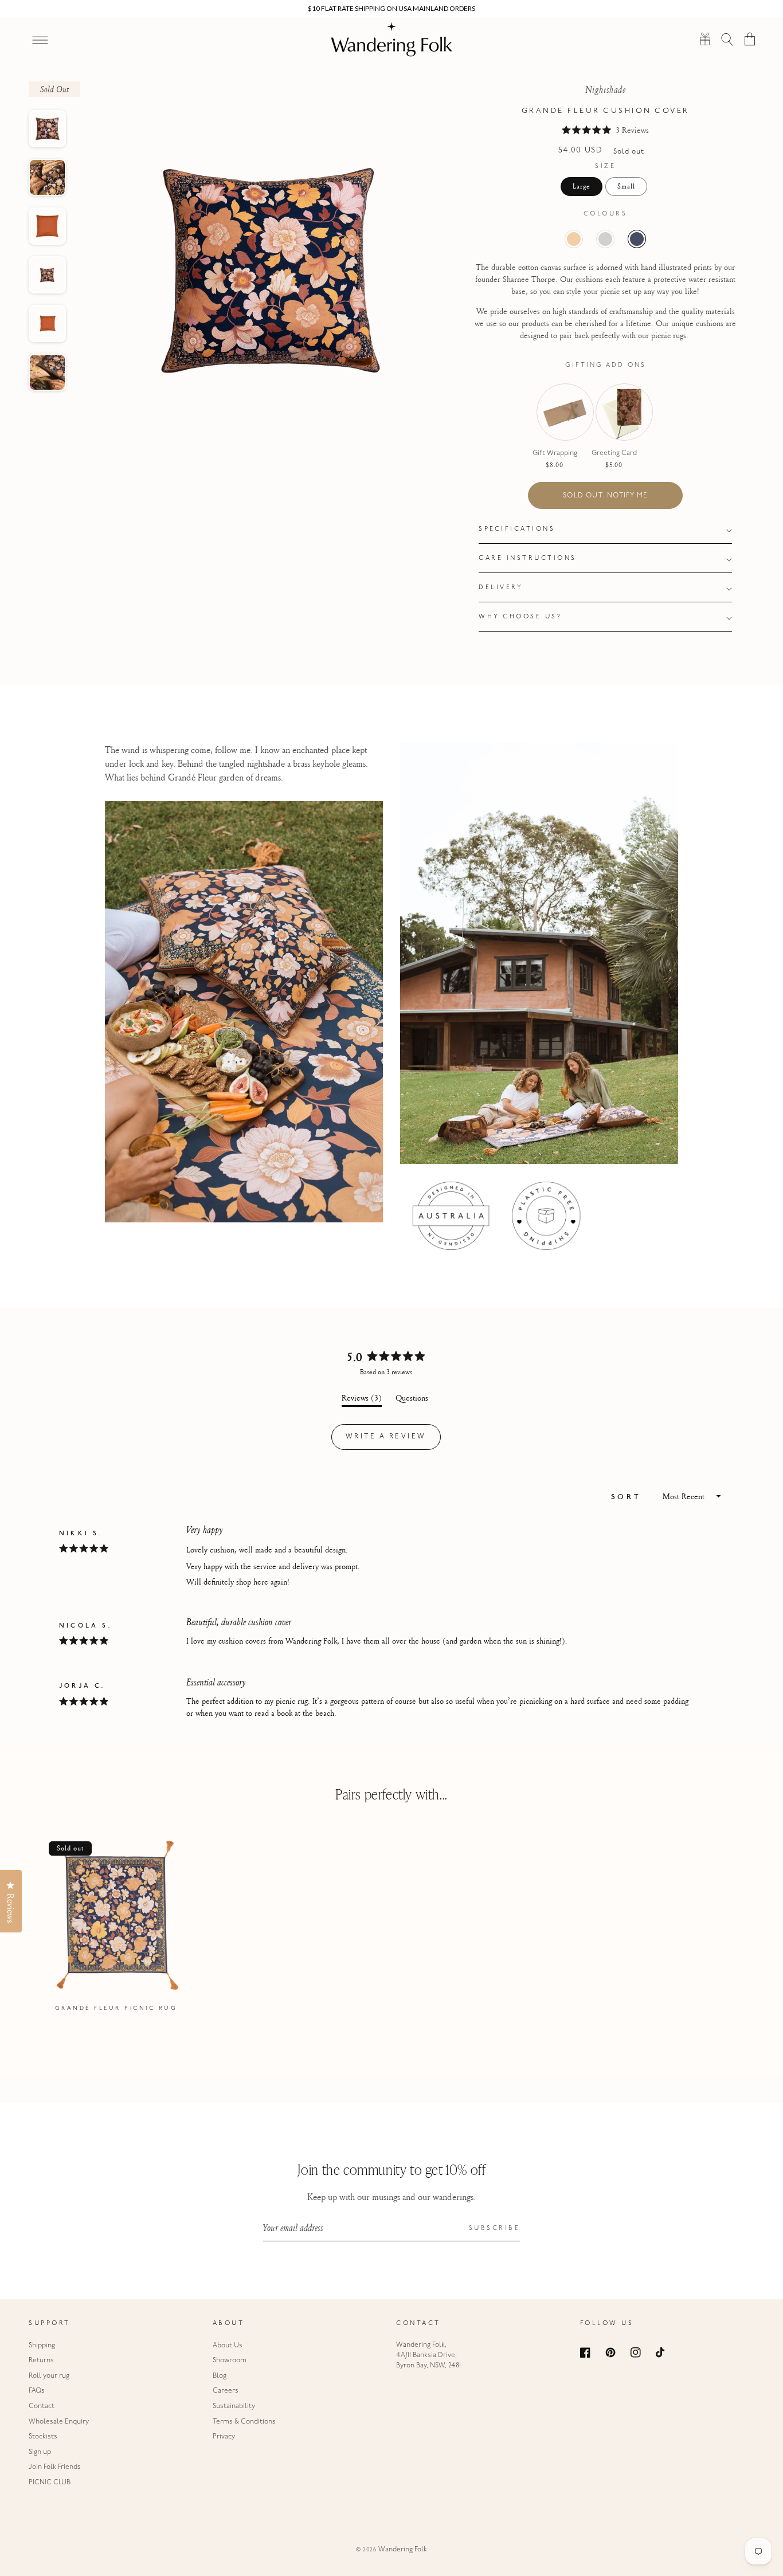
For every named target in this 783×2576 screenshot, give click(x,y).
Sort (629, 1498)
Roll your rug (49, 2376)
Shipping (42, 2346)
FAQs (37, 2391)
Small (626, 186)
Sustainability (234, 2406)
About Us (228, 2346)
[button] (728, 39)
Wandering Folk (403, 2550)
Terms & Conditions (244, 2422)
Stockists (43, 2437)
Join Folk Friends (55, 2467)
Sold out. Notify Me (605, 496)
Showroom (230, 2361)
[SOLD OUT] (555, 424)
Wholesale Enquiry (59, 2422)
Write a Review (393, 1441)
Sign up (40, 2452)
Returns (41, 2361)
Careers (226, 2391)
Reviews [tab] (362, 1399)
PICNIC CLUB (50, 2483)
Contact (42, 2406)
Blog (220, 2376)
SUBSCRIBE (495, 2228)
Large (582, 186)
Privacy (224, 2437)
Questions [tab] (412, 1399)
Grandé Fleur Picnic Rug (116, 2008)
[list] (391, 1928)
